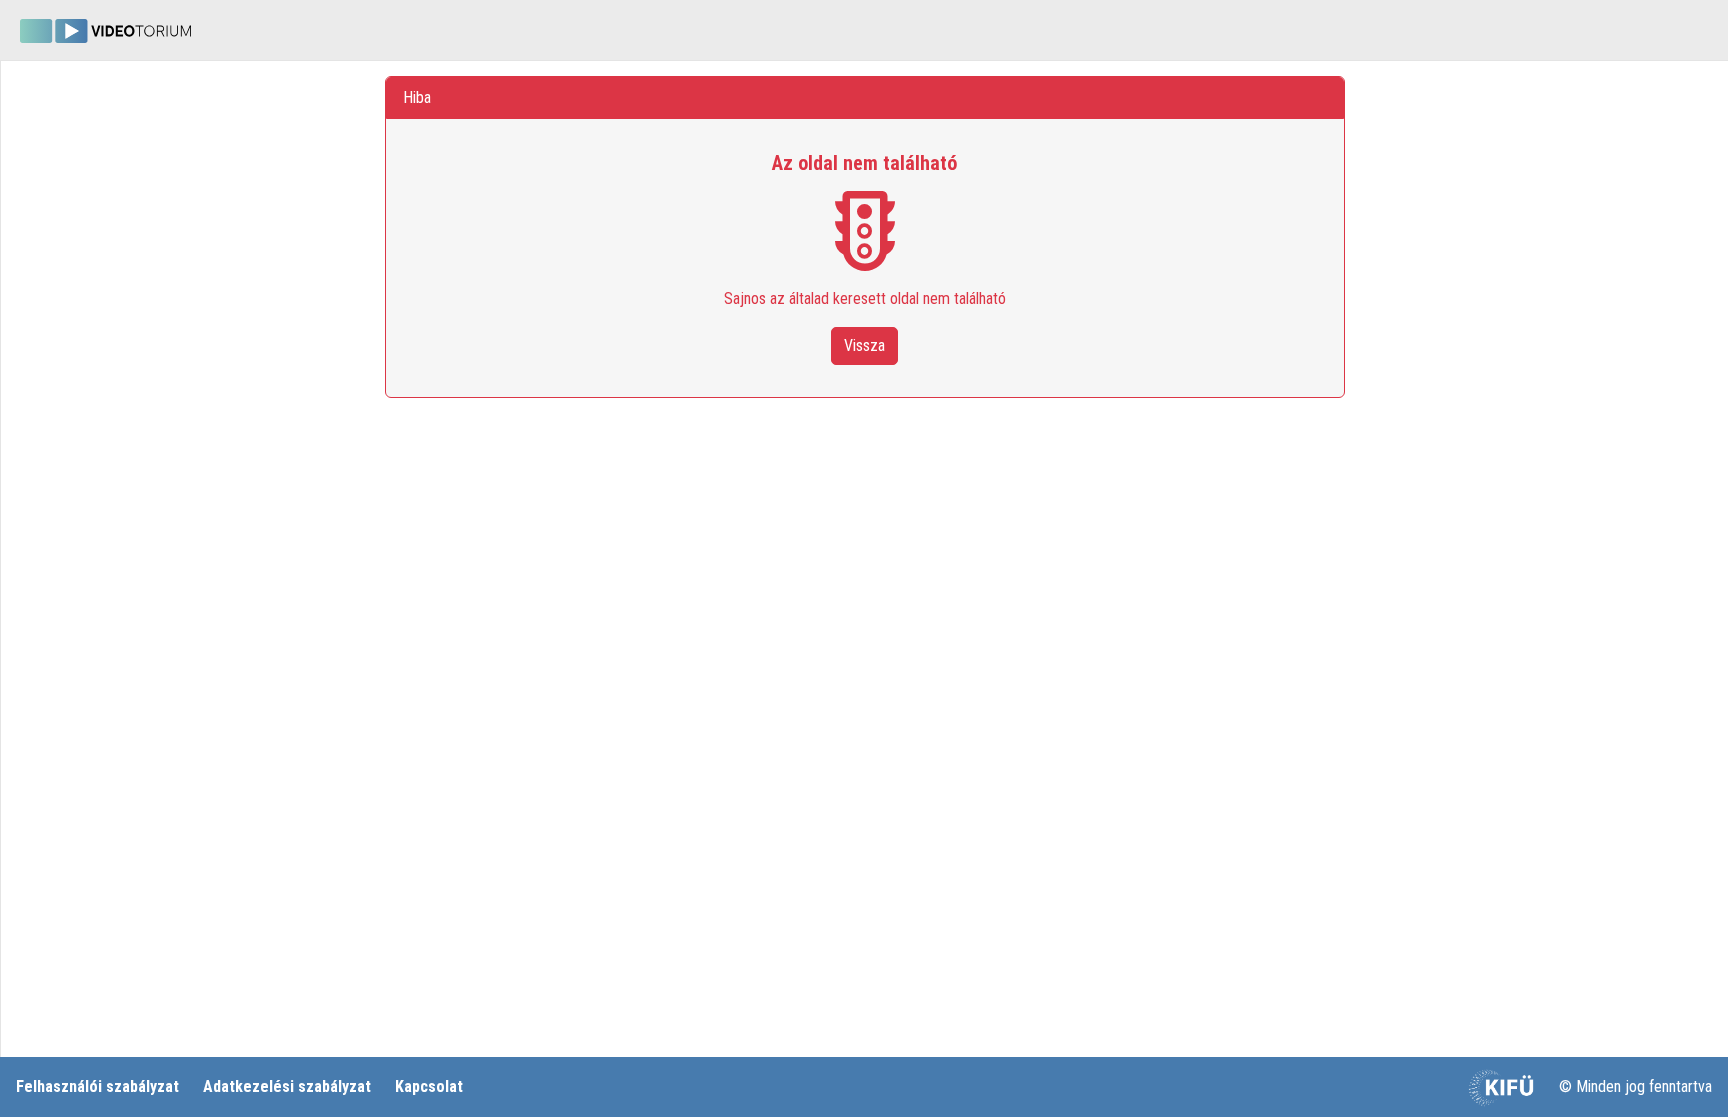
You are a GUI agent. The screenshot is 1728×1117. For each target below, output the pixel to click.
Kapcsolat (429, 1086)
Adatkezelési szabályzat (287, 1086)
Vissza (864, 345)
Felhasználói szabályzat (97, 1086)
